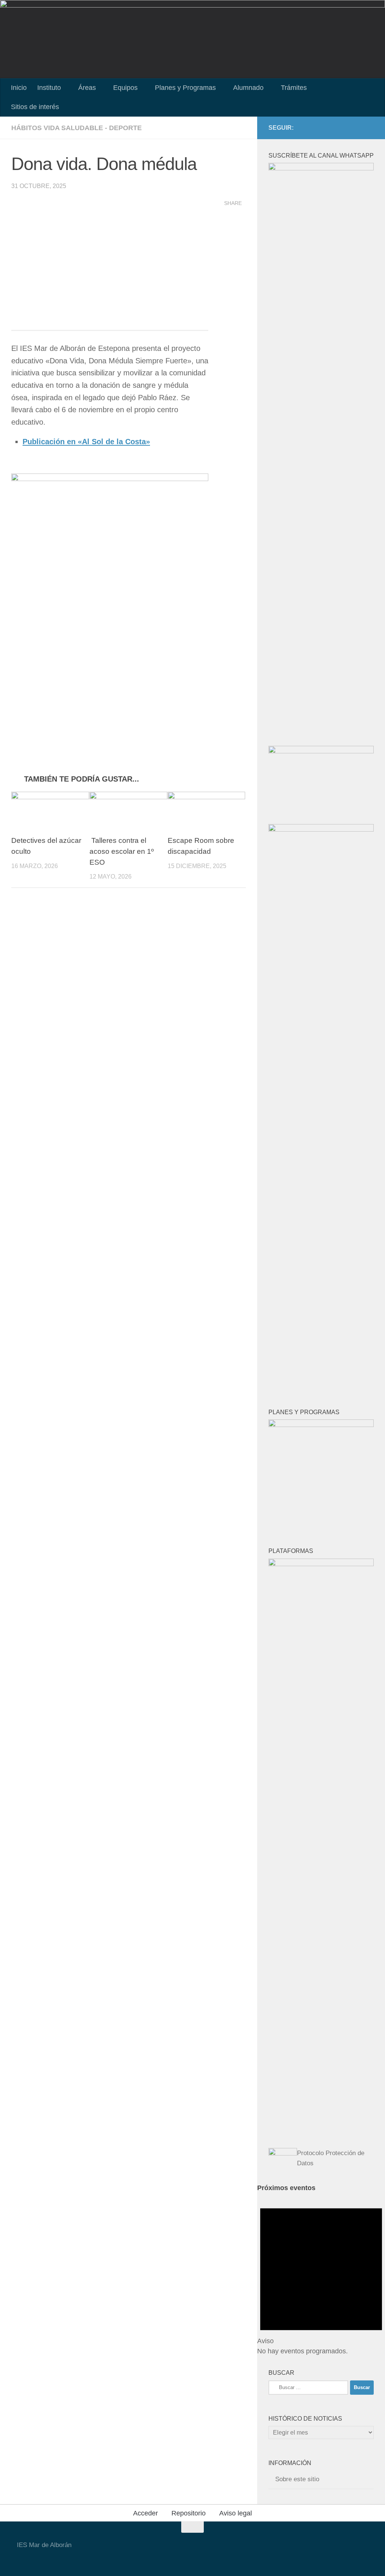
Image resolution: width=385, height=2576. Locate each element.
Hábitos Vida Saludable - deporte (77, 128)
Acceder (146, 2513)
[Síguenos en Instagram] (357, 128)
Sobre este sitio (297, 2479)
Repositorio (189, 2513)
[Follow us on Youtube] (333, 128)
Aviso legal (236, 2513)
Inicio (19, 88)
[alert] (321, 2275)
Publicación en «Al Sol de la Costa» (86, 442)
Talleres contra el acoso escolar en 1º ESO (122, 851)
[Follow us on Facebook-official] (345, 128)
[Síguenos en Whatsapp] (369, 128)
